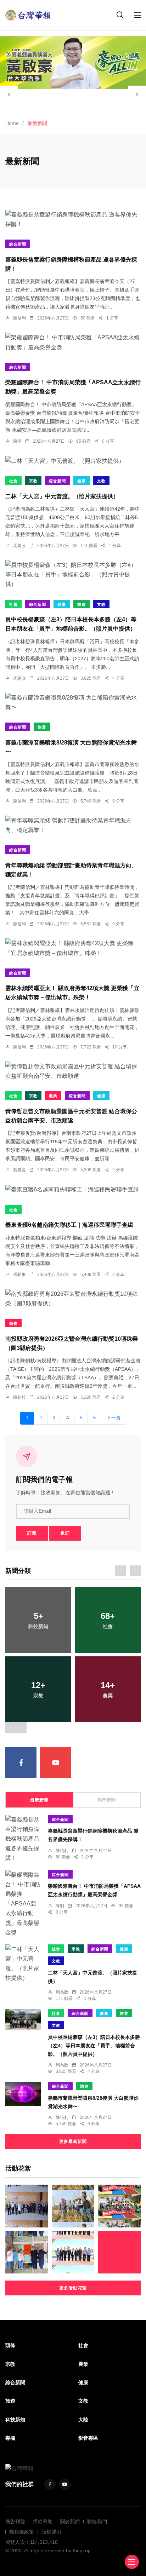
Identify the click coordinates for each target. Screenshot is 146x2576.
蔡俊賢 (19, 1170)
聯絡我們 (97, 2522)
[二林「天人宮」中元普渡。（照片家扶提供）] (73, 461)
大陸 (83, 2420)
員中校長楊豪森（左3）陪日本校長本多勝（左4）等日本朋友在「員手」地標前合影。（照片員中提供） (94, 2046)
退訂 (65, 1533)
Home (12, 123)
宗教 (33, 481)
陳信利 (19, 318)
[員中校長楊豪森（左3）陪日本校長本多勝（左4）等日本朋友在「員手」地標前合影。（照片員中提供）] (73, 575)
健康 (82, 481)
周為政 (19, 546)
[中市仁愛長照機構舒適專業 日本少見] (27, 2206)
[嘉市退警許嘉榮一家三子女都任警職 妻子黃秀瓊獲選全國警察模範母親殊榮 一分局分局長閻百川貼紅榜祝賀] (27, 2252)
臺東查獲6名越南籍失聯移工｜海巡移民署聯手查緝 (69, 1225)
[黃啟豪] (73, 63)
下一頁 (114, 1418)
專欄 (10, 2438)
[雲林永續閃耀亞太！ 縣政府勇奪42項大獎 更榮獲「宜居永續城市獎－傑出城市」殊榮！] (73, 948)
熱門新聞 (107, 1800)
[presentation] (9, 94)
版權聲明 (51, 2532)
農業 (53, 1096)
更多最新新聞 (73, 2141)
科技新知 (15, 2420)
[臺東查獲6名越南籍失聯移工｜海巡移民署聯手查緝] (73, 1189)
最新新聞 (39, 1800)
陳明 (17, 441)
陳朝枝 (19, 1397)
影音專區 (88, 2438)
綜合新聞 (18, 244)
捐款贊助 (43, 2522)
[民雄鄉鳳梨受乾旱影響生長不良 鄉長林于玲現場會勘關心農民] (73, 2206)
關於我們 (70, 2522)
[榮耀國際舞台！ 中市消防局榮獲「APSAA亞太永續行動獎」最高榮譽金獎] (73, 342)
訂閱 (32, 1533)
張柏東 (19, 1275)
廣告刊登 (15, 2522)
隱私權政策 (22, 2532)
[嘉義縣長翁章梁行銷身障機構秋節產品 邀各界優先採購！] (73, 219)
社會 (13, 481)
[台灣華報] (28, 15)
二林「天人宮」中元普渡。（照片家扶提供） (62, 496)
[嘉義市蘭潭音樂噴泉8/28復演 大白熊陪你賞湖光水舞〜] (73, 702)
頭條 (13, 1323)
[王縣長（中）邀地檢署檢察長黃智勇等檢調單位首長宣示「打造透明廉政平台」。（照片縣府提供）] (73, 2252)
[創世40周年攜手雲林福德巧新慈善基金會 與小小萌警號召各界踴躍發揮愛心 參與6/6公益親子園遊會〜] (119, 2206)
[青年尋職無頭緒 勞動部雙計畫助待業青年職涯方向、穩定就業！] (73, 825)
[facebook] (21, 1763)
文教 (101, 481)
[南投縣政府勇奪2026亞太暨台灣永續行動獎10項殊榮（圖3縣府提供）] (73, 1299)
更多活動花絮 (73, 2288)
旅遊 (82, 604)
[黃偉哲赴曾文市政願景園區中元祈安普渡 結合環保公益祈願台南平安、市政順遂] (73, 1071)
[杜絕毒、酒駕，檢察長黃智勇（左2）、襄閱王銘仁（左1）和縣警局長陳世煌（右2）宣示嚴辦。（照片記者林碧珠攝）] (119, 2252)
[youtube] (56, 1763)
